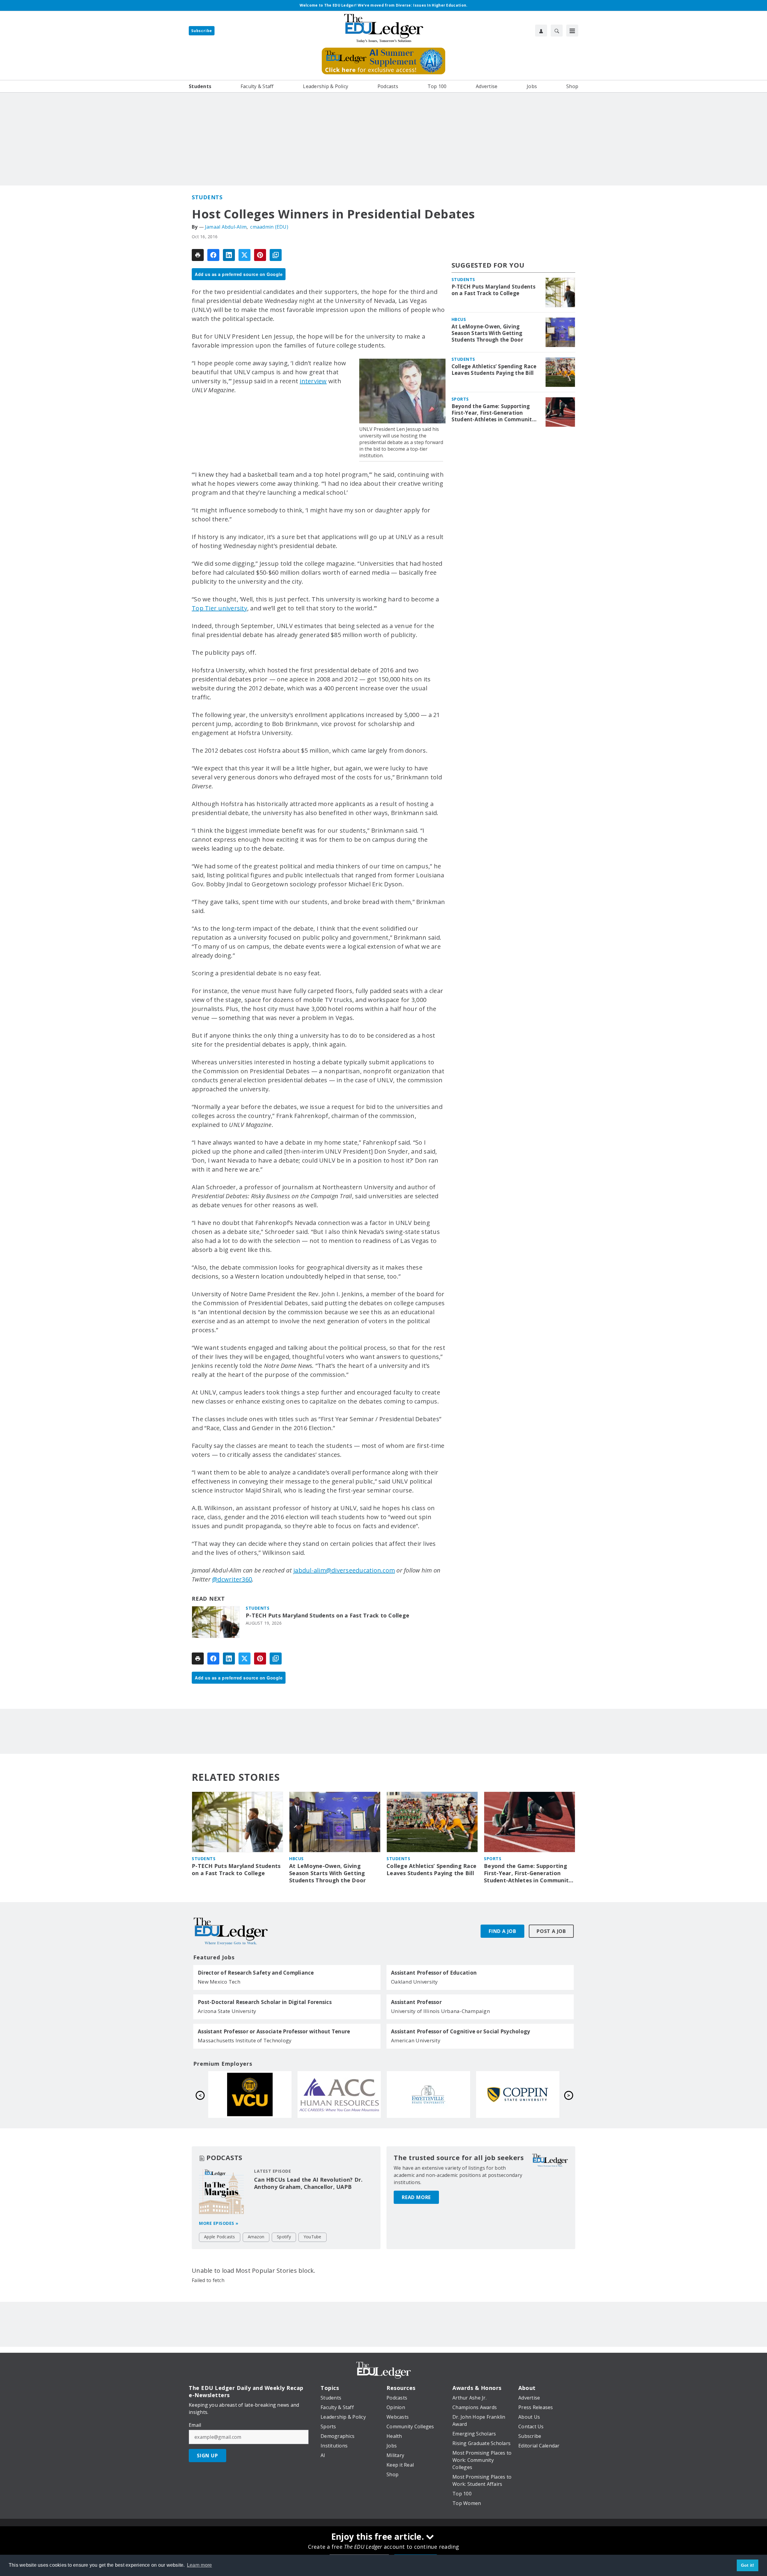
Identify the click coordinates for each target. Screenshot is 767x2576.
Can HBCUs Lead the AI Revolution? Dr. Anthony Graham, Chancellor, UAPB (308, 2183)
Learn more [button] (200, 2565)
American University (416, 2040)
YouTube (312, 2237)
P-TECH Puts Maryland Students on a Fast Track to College (327, 1616)
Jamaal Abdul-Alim (226, 227)
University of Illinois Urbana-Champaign (440, 2011)
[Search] (557, 31)
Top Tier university (219, 608)
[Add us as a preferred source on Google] (276, 255)
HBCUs (459, 319)
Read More (416, 2197)
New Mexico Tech (219, 1982)
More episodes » (219, 2223)
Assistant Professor (416, 2002)
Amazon (256, 2237)
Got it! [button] (748, 2565)
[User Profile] (541, 31)
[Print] (198, 255)
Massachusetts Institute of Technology (245, 2040)
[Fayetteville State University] (428, 2094)
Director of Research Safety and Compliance (256, 1973)
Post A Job (551, 1931)
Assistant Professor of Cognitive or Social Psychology (460, 2032)
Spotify (284, 2237)
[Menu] (572, 31)
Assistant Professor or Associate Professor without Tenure (274, 2032)
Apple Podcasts (220, 2237)
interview (313, 381)
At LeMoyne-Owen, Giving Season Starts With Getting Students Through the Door (487, 333)
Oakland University (415, 1982)
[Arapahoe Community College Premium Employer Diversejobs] (339, 2094)
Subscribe (202, 31)
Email (195, 2425)
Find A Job (502, 1931)
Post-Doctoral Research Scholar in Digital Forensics (265, 2002)
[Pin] (260, 255)
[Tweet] (244, 255)
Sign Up (207, 2456)
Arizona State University (227, 2011)
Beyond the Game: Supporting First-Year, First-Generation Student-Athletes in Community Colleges (493, 413)
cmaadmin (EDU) (269, 227)
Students (207, 197)
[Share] (213, 255)
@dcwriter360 (232, 1579)
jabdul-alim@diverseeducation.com (344, 1570)
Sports (460, 399)
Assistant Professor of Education (434, 1973)
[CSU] (518, 2094)
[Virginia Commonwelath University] (250, 2094)
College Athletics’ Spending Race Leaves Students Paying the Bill (494, 370)
